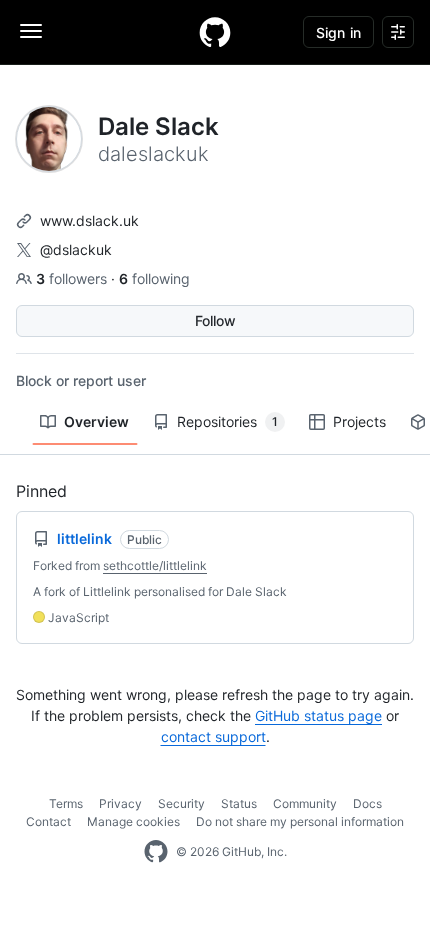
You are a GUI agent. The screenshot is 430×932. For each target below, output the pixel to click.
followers (73, 278)
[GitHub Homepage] (156, 852)
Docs (367, 803)
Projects (359, 421)
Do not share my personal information (300, 821)
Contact (48, 821)
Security (181, 803)
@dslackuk (76, 249)
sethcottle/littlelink (155, 565)
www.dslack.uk (89, 220)
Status (239, 803)
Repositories (227, 421)
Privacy (120, 803)
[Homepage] (215, 32)
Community (305, 803)
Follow (215, 320)
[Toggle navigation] (31, 31)
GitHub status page (318, 715)
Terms (66, 803)
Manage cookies (133, 821)
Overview (96, 421)
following (154, 278)
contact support (213, 736)
